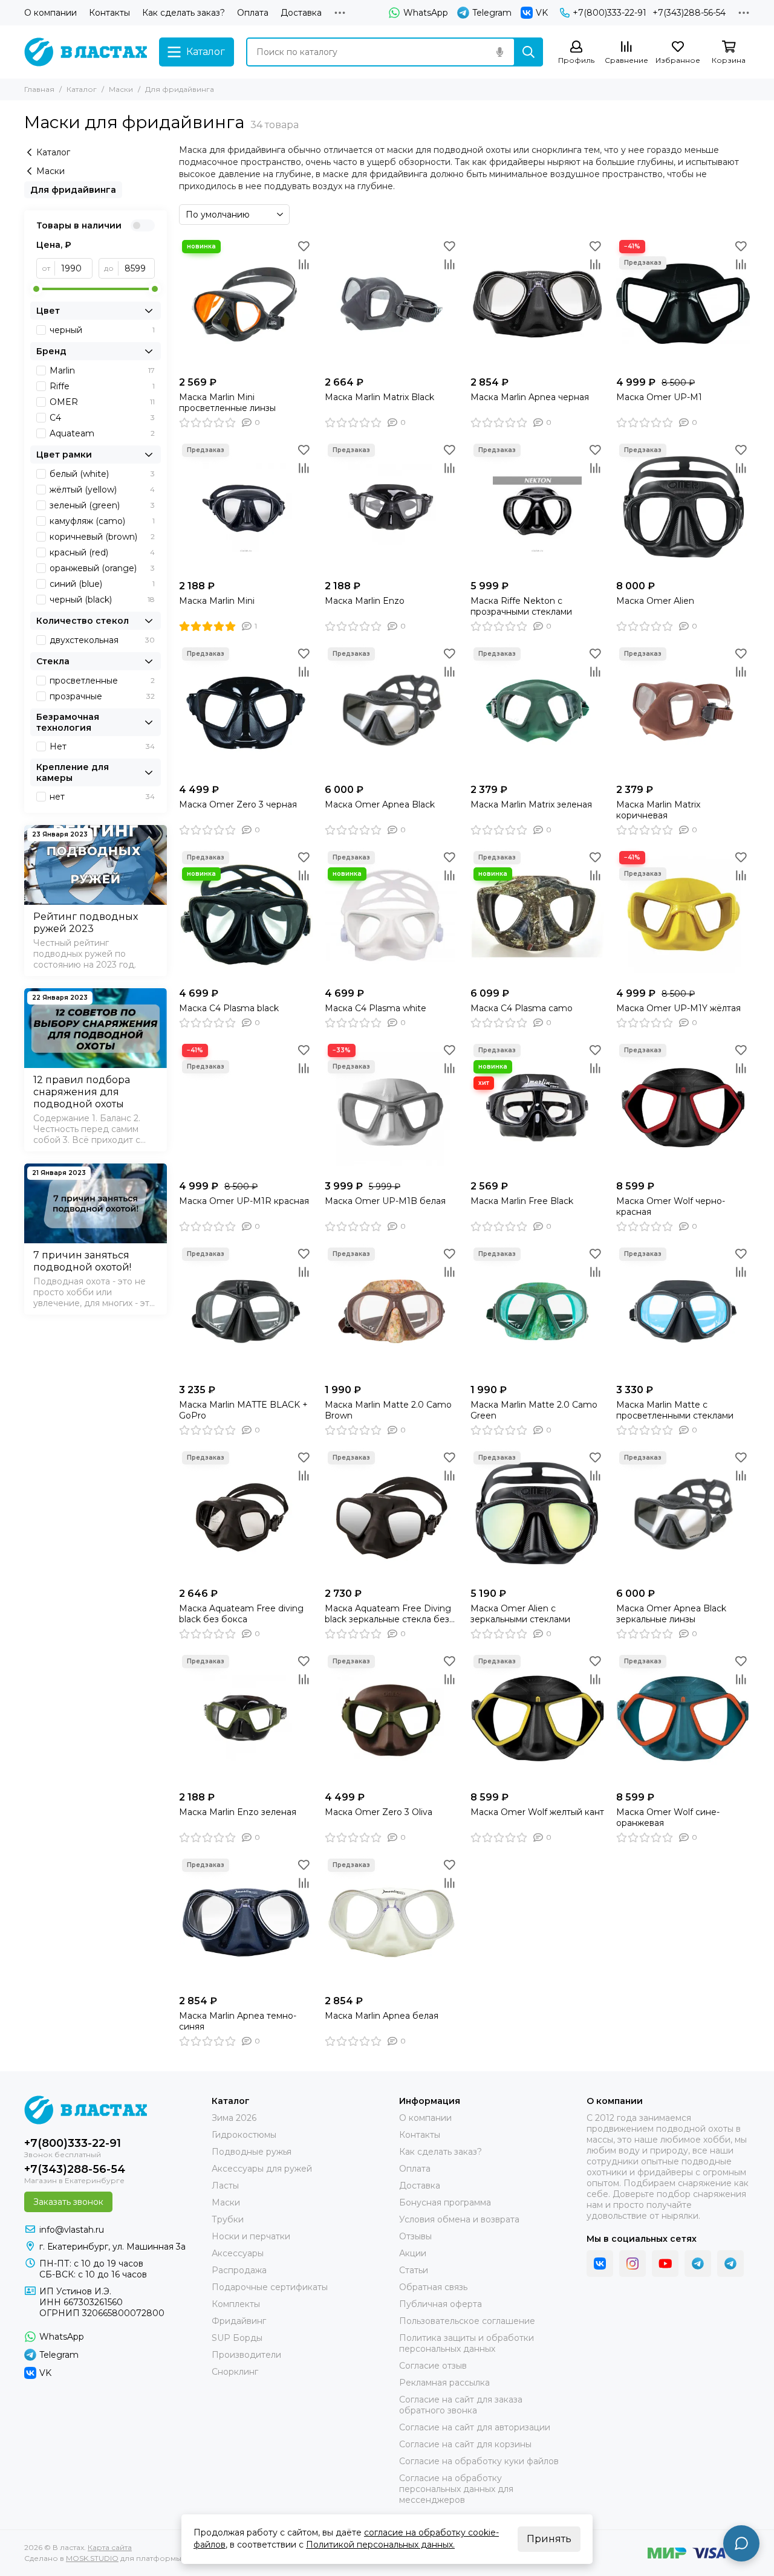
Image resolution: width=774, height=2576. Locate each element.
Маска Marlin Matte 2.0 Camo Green (534, 1410)
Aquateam (102, 433)
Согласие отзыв (433, 2366)
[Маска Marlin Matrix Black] (392, 304)
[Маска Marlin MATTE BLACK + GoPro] (246, 1311)
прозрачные (102, 696)
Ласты (225, 2186)
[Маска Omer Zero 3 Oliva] (392, 1719)
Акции (413, 2253)
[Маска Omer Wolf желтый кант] (537, 1719)
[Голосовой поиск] (499, 52)
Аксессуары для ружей (262, 2169)
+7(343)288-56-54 (689, 13)
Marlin (102, 371)
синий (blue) (102, 584)
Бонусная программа (445, 2202)
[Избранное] (304, 246)
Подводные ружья (252, 2152)
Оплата (253, 13)
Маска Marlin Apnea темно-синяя (238, 2021)
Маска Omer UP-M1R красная (244, 1201)
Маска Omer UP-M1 (659, 397)
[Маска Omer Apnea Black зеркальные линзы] (683, 1515)
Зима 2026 (234, 2118)
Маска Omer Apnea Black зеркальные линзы (671, 1614)
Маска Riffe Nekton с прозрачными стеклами (521, 606)
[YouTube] (665, 2264)
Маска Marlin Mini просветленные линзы (227, 403)
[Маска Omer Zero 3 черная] (246, 711)
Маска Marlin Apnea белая (382, 2016)
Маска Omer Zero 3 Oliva (379, 1812)
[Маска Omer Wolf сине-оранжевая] (683, 1719)
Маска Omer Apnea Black (380, 804)
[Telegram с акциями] (698, 2264)
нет (102, 797)
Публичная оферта (441, 2304)
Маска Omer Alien (655, 601)
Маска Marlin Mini (217, 601)
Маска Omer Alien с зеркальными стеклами (520, 1614)
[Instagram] (633, 2264)
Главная (39, 89)
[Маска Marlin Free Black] (537, 1108)
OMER (102, 402)
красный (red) (102, 552)
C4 (102, 418)
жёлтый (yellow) (102, 490)
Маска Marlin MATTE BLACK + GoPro (243, 1410)
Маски (121, 89)
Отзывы (415, 2236)
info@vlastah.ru (72, 2230)
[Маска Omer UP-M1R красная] (246, 1108)
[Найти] (528, 52)
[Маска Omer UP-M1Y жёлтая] (683, 915)
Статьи (414, 2270)
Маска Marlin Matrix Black (379, 397)
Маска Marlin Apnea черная (530, 397)
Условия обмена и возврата (459, 2219)
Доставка (301, 13)
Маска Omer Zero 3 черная (238, 804)
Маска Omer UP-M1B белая (385, 1201)
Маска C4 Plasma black (229, 1008)
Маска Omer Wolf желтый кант (537, 1812)
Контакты (109, 13)
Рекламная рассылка (444, 2383)
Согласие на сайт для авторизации (475, 2427)
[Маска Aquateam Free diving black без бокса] (246, 1515)
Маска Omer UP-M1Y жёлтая (678, 1008)
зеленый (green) (102, 505)
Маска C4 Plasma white (376, 1008)
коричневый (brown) (102, 537)
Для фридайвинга (73, 190)
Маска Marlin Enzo (365, 601)
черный (102, 330)
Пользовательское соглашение (467, 2321)
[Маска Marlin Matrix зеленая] (537, 711)
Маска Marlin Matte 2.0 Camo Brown (388, 1410)
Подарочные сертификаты (270, 2287)
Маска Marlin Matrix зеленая (531, 804)
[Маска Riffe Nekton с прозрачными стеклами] (537, 507)
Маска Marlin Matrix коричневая (658, 810)
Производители (246, 2355)
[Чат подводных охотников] (730, 2264)
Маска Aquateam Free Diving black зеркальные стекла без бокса (388, 1614)
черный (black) (102, 600)
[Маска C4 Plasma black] (246, 915)
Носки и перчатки (251, 2236)
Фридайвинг (239, 2321)
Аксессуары (238, 2253)
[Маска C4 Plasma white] (392, 915)
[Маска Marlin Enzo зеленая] (246, 1719)
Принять (549, 2539)
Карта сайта (110, 2547)
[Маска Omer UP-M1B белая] (392, 1108)
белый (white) (102, 474)
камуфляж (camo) (102, 521)
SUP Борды (237, 2338)
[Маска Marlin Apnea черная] (537, 304)
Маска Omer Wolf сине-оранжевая (668, 1817)
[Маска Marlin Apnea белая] (392, 1922)
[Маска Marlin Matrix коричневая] (683, 711)
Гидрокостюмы (244, 2135)
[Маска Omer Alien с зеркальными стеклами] (537, 1515)
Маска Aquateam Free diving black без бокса (241, 1614)
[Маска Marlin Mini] (246, 507)
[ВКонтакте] (600, 2264)
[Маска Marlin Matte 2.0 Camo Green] (537, 1311)
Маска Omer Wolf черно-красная (671, 1206)
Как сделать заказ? (184, 13)
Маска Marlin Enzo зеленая (238, 1812)
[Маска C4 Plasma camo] (537, 915)
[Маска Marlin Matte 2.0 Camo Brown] (392, 1311)
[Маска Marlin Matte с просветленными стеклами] (683, 1311)
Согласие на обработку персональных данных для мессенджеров (456, 2489)
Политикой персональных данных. (380, 2545)
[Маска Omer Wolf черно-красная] (683, 1108)
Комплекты (236, 2304)
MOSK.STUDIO (92, 2558)
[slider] (36, 289)
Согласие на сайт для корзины (465, 2444)
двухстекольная (102, 640)
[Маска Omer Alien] (683, 507)
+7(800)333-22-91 (610, 13)
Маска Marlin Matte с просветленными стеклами (675, 1410)
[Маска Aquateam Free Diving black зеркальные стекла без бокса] (392, 1515)
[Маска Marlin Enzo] (392, 507)
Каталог (82, 89)
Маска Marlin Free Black (522, 1201)
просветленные (102, 681)
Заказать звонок (68, 2202)
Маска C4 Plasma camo (522, 1008)
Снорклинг (235, 2372)
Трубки (228, 2219)
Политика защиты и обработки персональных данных (467, 2343)
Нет (102, 746)
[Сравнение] (304, 264)
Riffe (102, 386)
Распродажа (239, 2270)
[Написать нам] (741, 2543)
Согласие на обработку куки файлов (479, 2461)
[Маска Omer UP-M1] (683, 304)
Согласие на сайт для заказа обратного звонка (461, 2405)
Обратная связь (433, 2287)
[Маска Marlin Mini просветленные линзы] (246, 304)
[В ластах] (86, 52)
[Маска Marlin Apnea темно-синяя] (246, 1922)
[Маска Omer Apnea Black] (392, 711)
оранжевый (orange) (102, 568)
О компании (50, 13)
